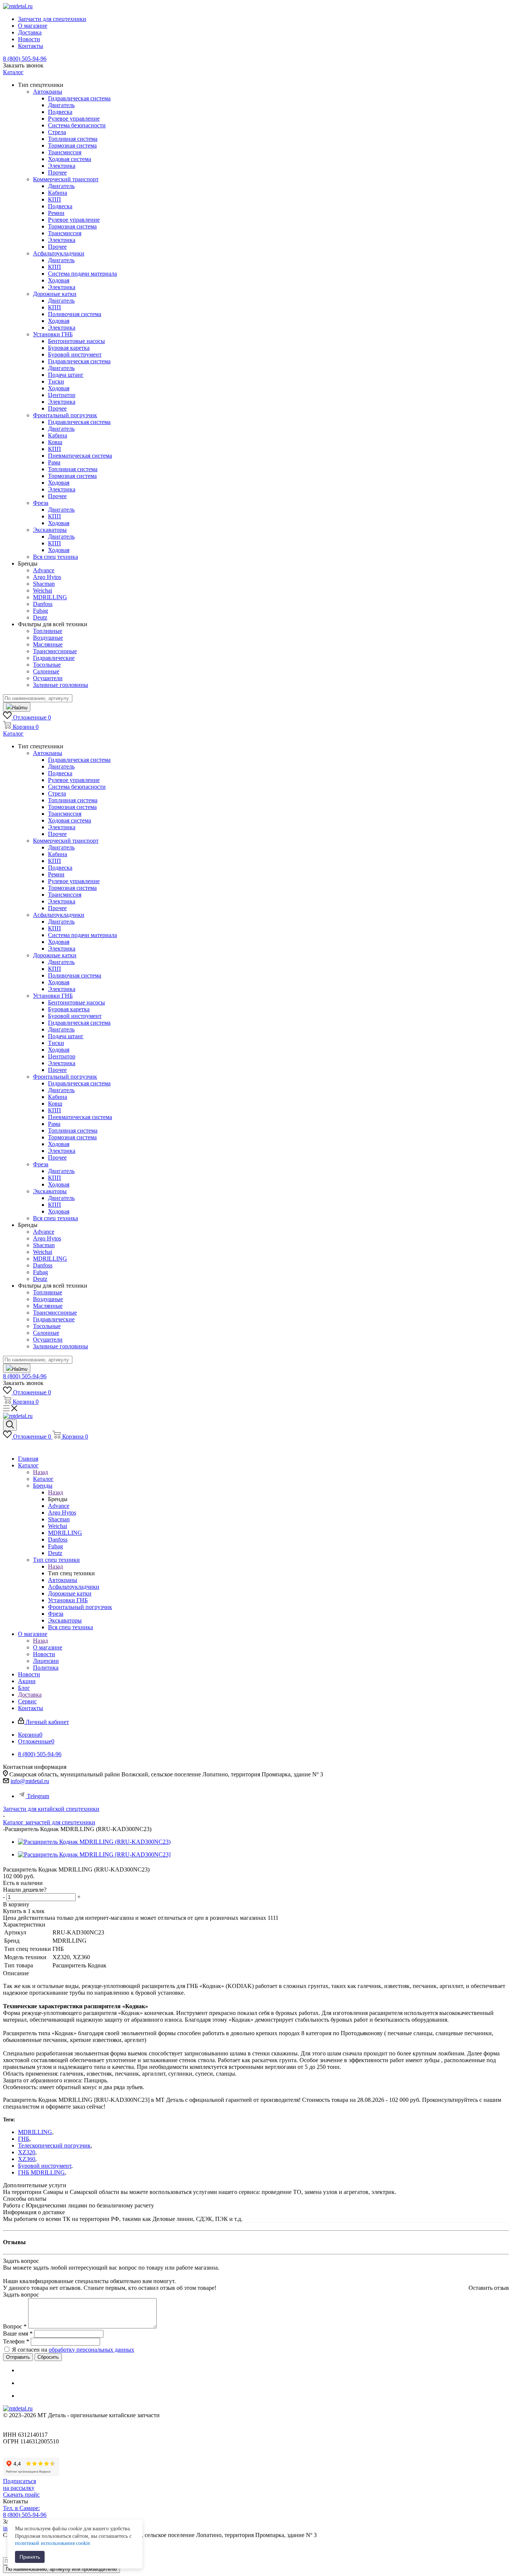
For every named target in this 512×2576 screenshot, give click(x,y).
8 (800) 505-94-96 (25, 59)
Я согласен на (73, 2350)
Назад (40, 1472)
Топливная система (73, 139)
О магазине (48, 1647)
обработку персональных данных (91, 2350)
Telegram (38, 1796)
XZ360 (27, 2159)
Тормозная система (72, 146)
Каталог (43, 1479)
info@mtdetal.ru (30, 1781)
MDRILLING (35, 2132)
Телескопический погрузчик (54, 2145)
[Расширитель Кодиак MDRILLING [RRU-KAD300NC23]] (94, 1854)
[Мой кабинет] (7, 1446)
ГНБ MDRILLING (41, 2172)
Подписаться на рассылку (19, 2484)
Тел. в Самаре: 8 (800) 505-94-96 (25, 2511)
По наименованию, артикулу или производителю (61, 2569)
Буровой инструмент (45, 2166)
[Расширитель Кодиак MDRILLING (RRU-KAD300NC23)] (94, 1842)
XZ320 (27, 2152)
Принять (30, 2557)
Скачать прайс (21, 2495)
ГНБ (24, 2139)
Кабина (58, 193)
